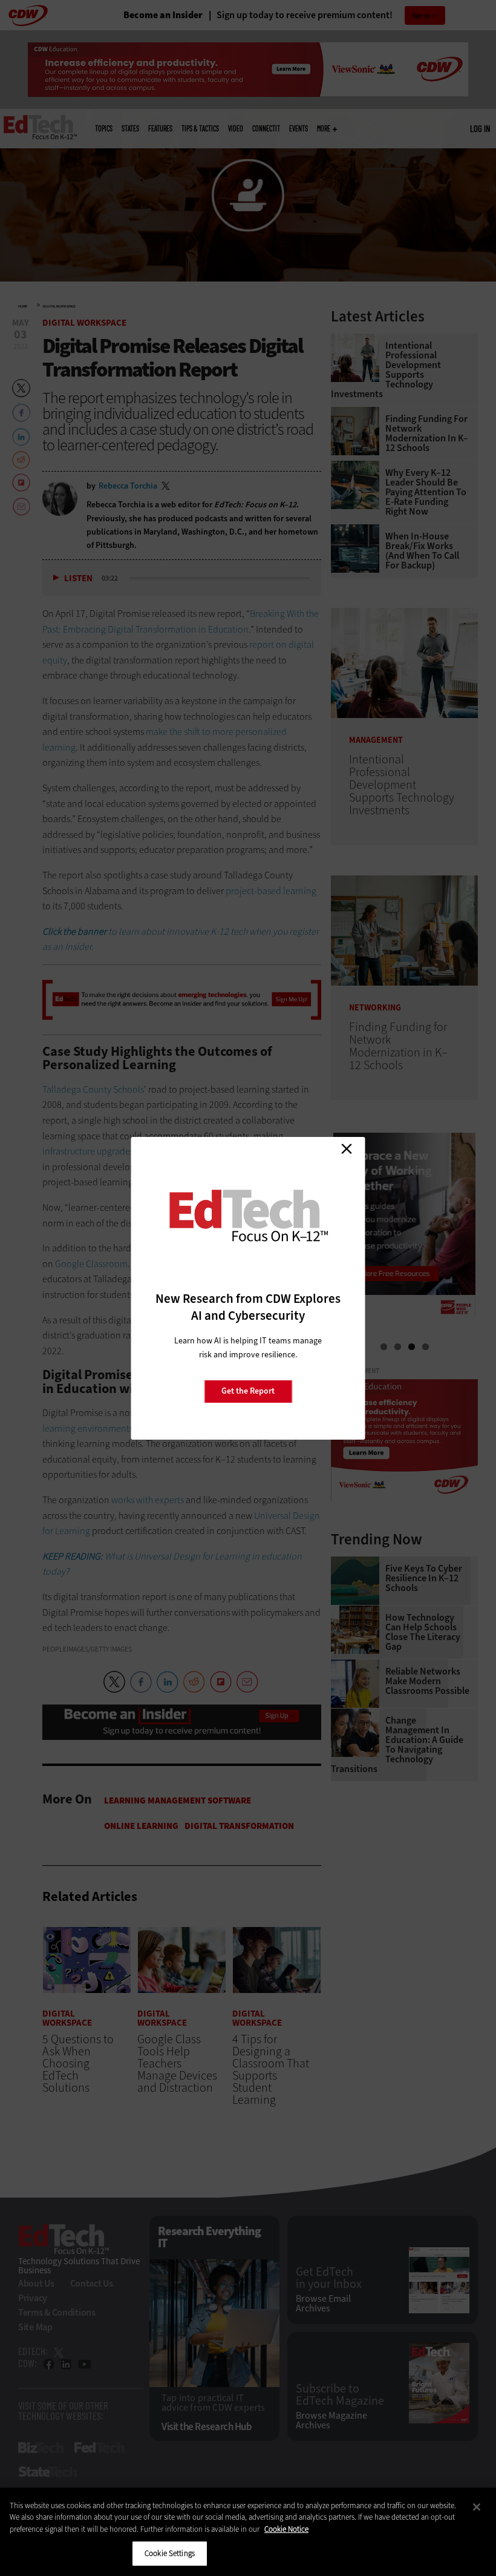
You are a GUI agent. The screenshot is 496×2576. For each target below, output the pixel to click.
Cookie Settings (170, 2553)
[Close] (477, 2507)
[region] (248, 2532)
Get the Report (248, 1391)
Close (347, 1149)
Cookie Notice (286, 2529)
